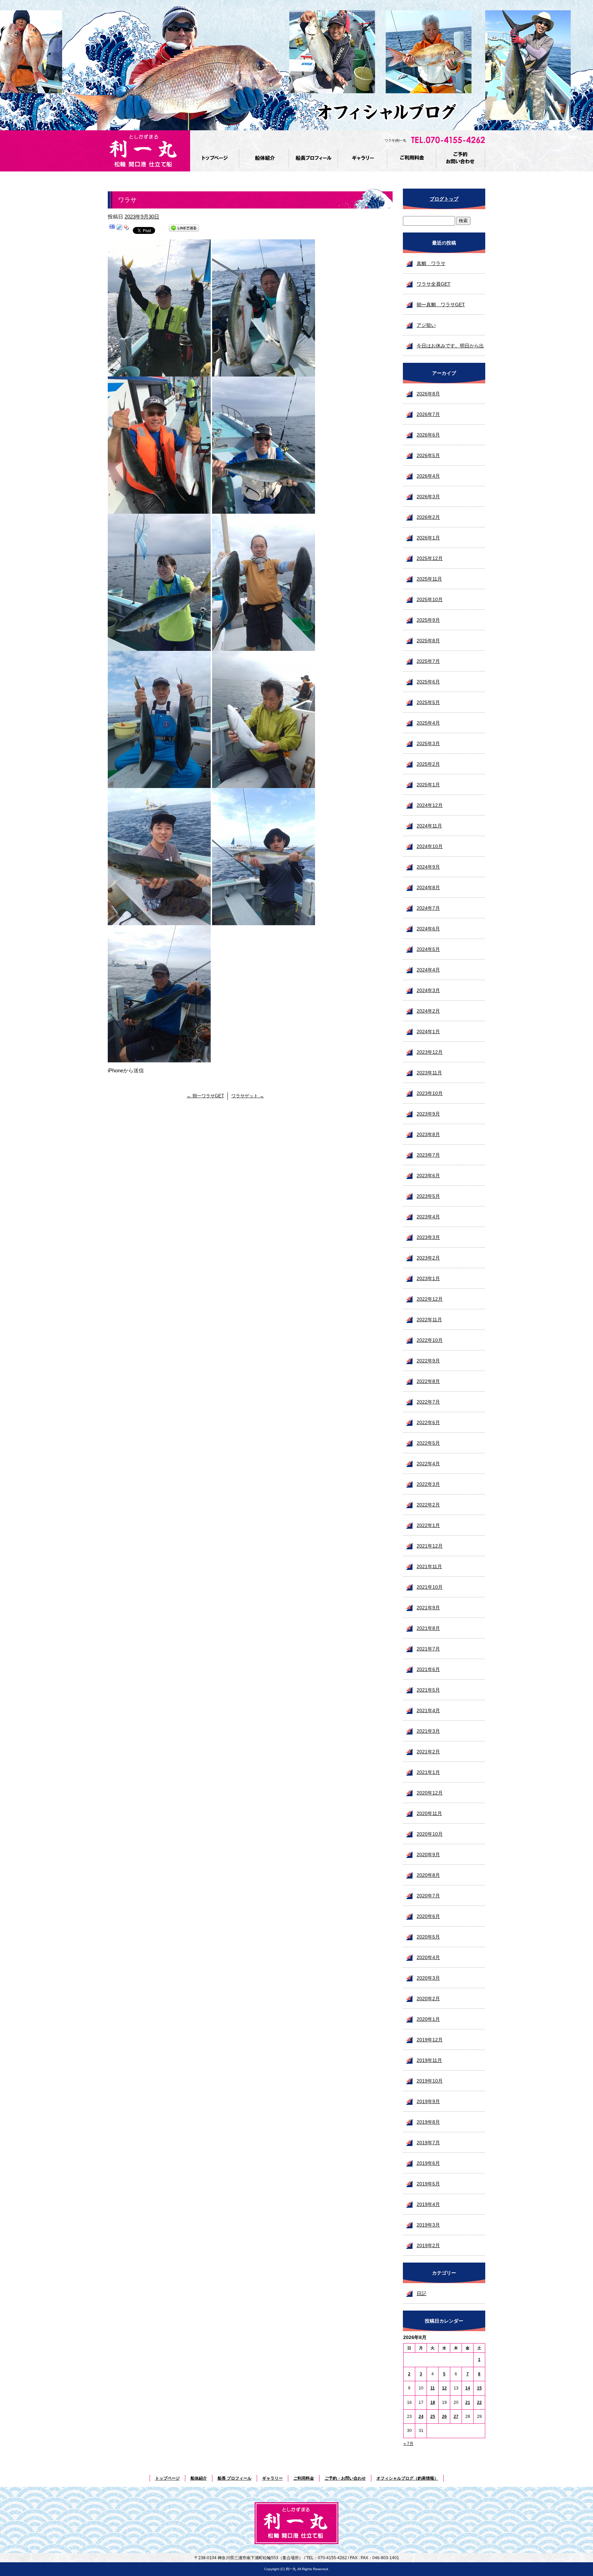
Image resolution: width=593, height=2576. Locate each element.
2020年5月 (428, 1937)
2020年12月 (430, 1793)
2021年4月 (428, 1710)
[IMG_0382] (264, 783)
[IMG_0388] (159, 509)
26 (444, 2417)
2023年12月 (430, 1052)
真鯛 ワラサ (431, 263)
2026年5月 (428, 455)
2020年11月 (429, 1813)
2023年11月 (429, 1073)
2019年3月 (428, 2225)
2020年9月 (428, 1855)
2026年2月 (428, 517)
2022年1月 (428, 1525)
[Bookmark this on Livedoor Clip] (119, 229)
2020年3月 (428, 1978)
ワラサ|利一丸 (396, 140)
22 (479, 2402)
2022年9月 (428, 1361)
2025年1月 (428, 785)
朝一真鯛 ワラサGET (441, 305)
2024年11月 (429, 826)
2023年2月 (428, 1258)
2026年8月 (428, 394)
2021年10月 (430, 1587)
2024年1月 (428, 1031)
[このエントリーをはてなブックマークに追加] (112, 229)
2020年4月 (428, 1957)
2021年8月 (428, 1628)
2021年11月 (429, 1566)
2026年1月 (428, 538)
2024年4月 (428, 970)
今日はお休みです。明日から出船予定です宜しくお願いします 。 (450, 349)
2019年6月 (428, 2163)
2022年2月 (428, 1505)
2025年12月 (430, 558)
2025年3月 (428, 743)
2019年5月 (428, 2184)
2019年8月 (428, 2122)
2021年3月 (428, 1731)
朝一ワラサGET (205, 1096)
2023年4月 (428, 1217)
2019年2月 (428, 2245)
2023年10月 (430, 1093)
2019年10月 (430, 2081)
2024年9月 (428, 867)
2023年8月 (428, 1134)
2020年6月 (428, 1916)
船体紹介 (264, 159)
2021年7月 (428, 1649)
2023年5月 (428, 1196)
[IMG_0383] (159, 921)
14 (468, 2388)
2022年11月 (429, 1320)
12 (444, 2388)
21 (468, 2402)
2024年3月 (428, 990)
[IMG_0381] (159, 783)
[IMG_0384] (264, 921)
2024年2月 (428, 1011)
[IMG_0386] (159, 372)
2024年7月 (428, 908)
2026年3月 (428, 497)
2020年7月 (428, 1896)
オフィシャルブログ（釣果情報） (407, 2478)
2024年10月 (430, 846)
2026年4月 (428, 476)
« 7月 (409, 2444)
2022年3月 (428, 1484)
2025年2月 (428, 764)
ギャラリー (363, 159)
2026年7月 (428, 414)
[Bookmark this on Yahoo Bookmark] (127, 229)
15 (479, 2388)
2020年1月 (428, 2019)
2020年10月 (430, 1834)
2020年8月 (428, 1875)
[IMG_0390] (159, 646)
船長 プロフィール (313, 159)
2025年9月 (428, 620)
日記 (421, 2293)
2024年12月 (430, 805)
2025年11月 (429, 579)
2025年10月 (430, 599)
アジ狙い (426, 325)
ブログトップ (444, 199)
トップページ (215, 159)
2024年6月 (428, 929)
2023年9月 (428, 1114)
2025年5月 (428, 702)
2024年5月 (428, 949)
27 (456, 2417)
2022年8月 (428, 1381)
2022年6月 (428, 1422)
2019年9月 (428, 2101)
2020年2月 (428, 1999)
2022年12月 (430, 1299)
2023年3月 (428, 1237)
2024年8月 (428, 887)
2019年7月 (428, 2143)
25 (433, 2417)
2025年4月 (428, 723)
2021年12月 (430, 1546)
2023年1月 (428, 1278)
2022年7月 (428, 1402)
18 (433, 2402)
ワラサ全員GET (434, 284)
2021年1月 (428, 1772)
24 (421, 2417)
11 (433, 2388)
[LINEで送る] (184, 229)
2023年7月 (428, 1155)
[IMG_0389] (264, 509)
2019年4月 (428, 2204)
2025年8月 (428, 641)
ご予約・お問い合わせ (461, 159)
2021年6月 (428, 1669)
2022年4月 (428, 1464)
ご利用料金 (412, 159)
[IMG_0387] (264, 372)
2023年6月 (428, 1176)
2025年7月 (428, 661)
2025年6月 (428, 682)
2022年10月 (430, 1340)
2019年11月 (429, 2060)
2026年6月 (428, 435)
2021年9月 (428, 1608)
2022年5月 (428, 1443)
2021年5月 (428, 1690)
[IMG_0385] (159, 1058)
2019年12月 (430, 2040)
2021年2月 (428, 1752)
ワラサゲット (248, 1096)
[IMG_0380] (264, 646)
